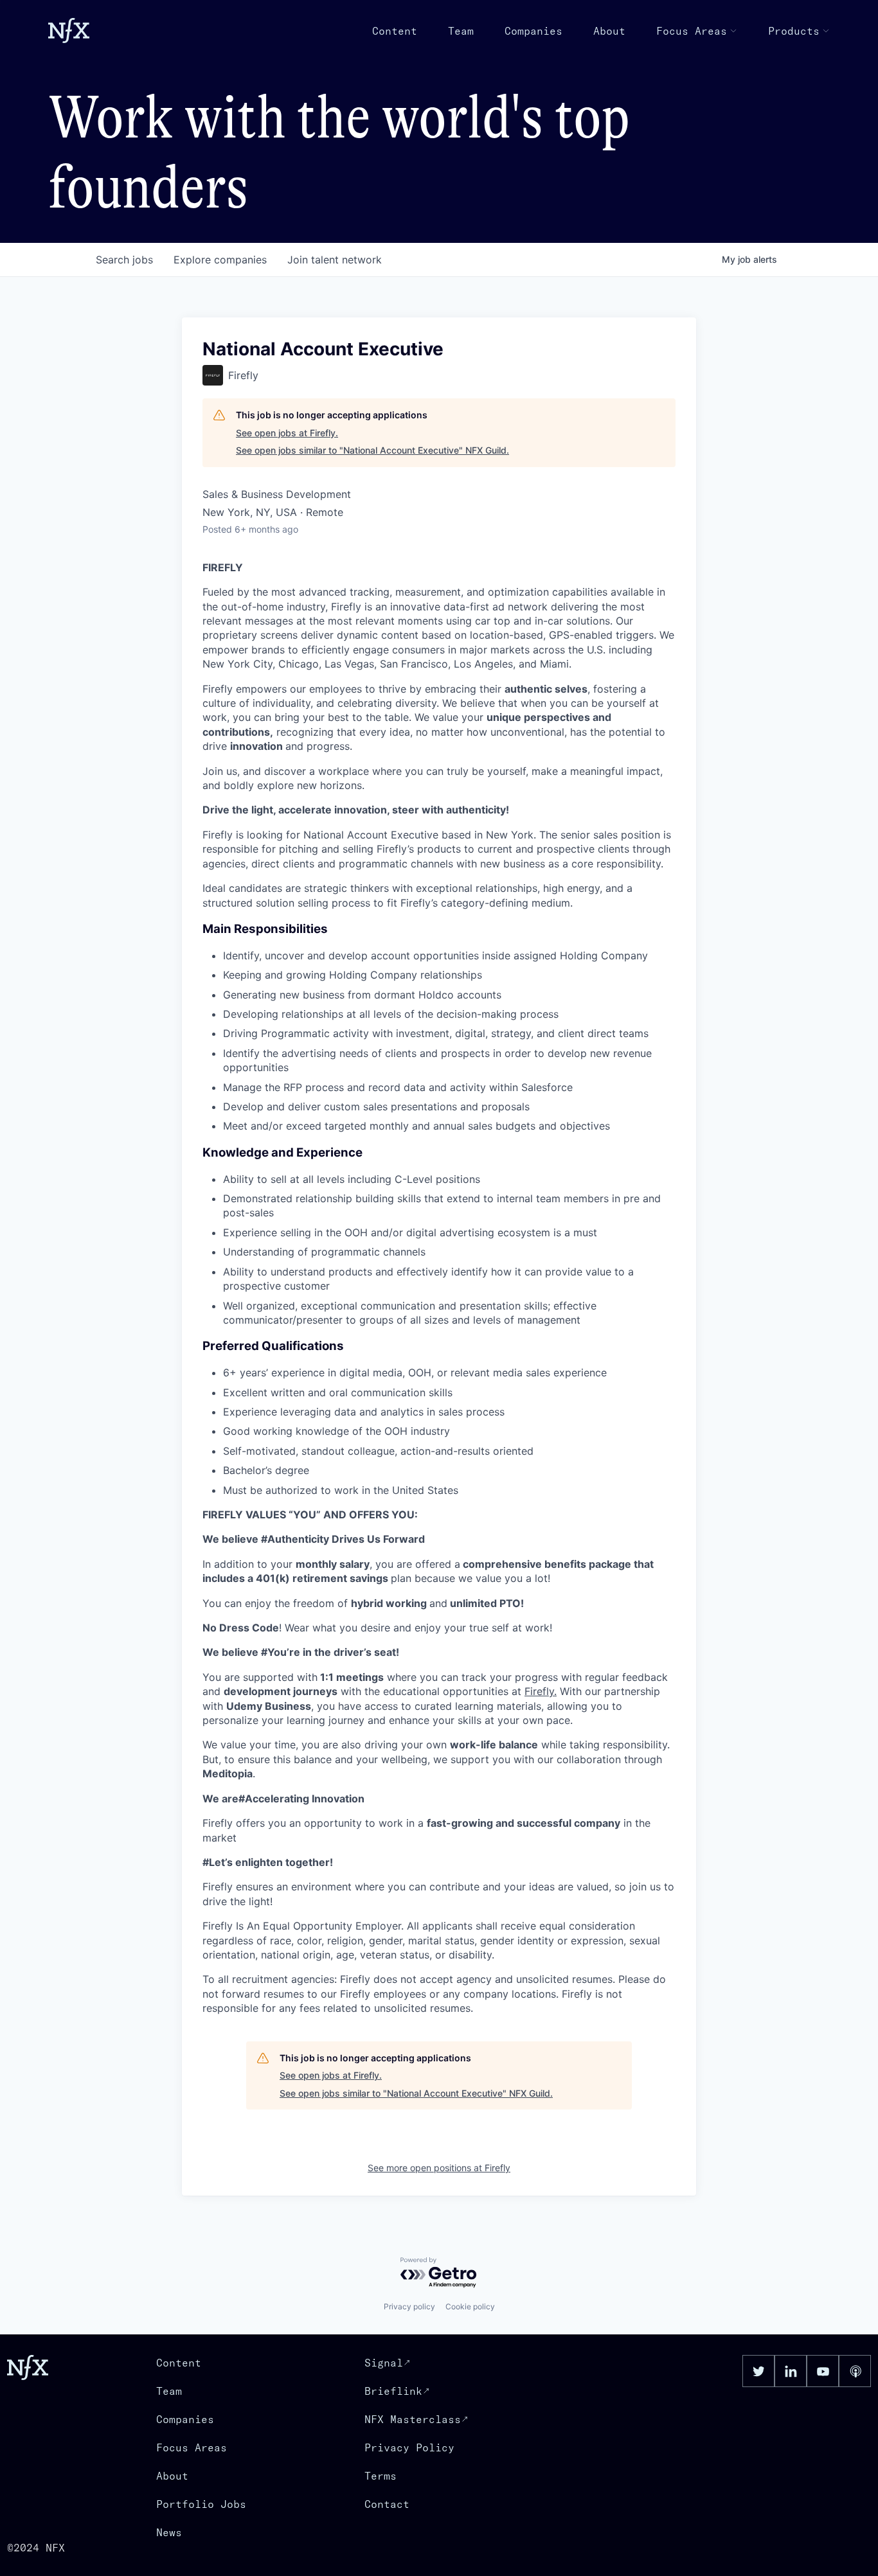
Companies (533, 31)
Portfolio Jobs (201, 2504)
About (609, 31)
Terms (381, 2476)
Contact (387, 2504)
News (169, 2532)
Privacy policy (409, 2306)
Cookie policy (470, 2306)
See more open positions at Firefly (439, 2168)
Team (461, 31)
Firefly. (541, 1691)
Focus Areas (692, 31)
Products (794, 31)
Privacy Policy (409, 2447)
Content (395, 31)
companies (220, 260)
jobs (124, 260)
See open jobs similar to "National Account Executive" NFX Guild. (372, 450)
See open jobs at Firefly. (287, 433)
